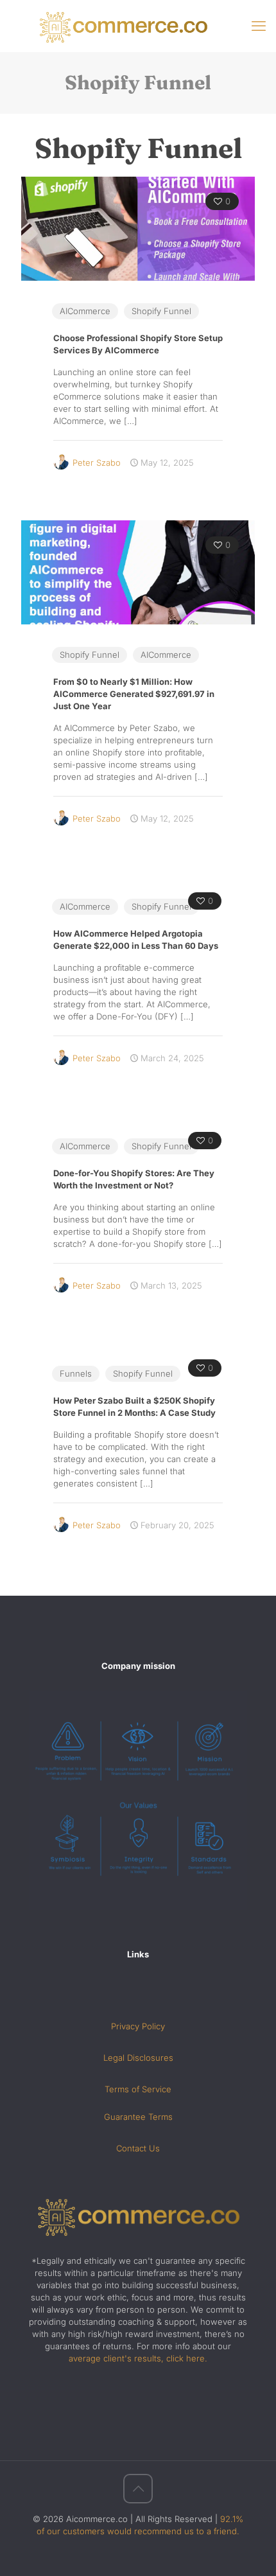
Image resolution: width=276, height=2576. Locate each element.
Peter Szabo (97, 463)
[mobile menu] (259, 26)
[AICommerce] (138, 26)
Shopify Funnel (161, 311)
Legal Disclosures (138, 2058)
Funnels (76, 1373)
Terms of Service (138, 2089)
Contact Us (138, 2148)
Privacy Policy (138, 2026)
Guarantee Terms (138, 2117)
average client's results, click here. (138, 2358)
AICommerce (85, 311)
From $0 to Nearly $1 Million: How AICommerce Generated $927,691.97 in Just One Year (134, 694)
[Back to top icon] (138, 2489)
